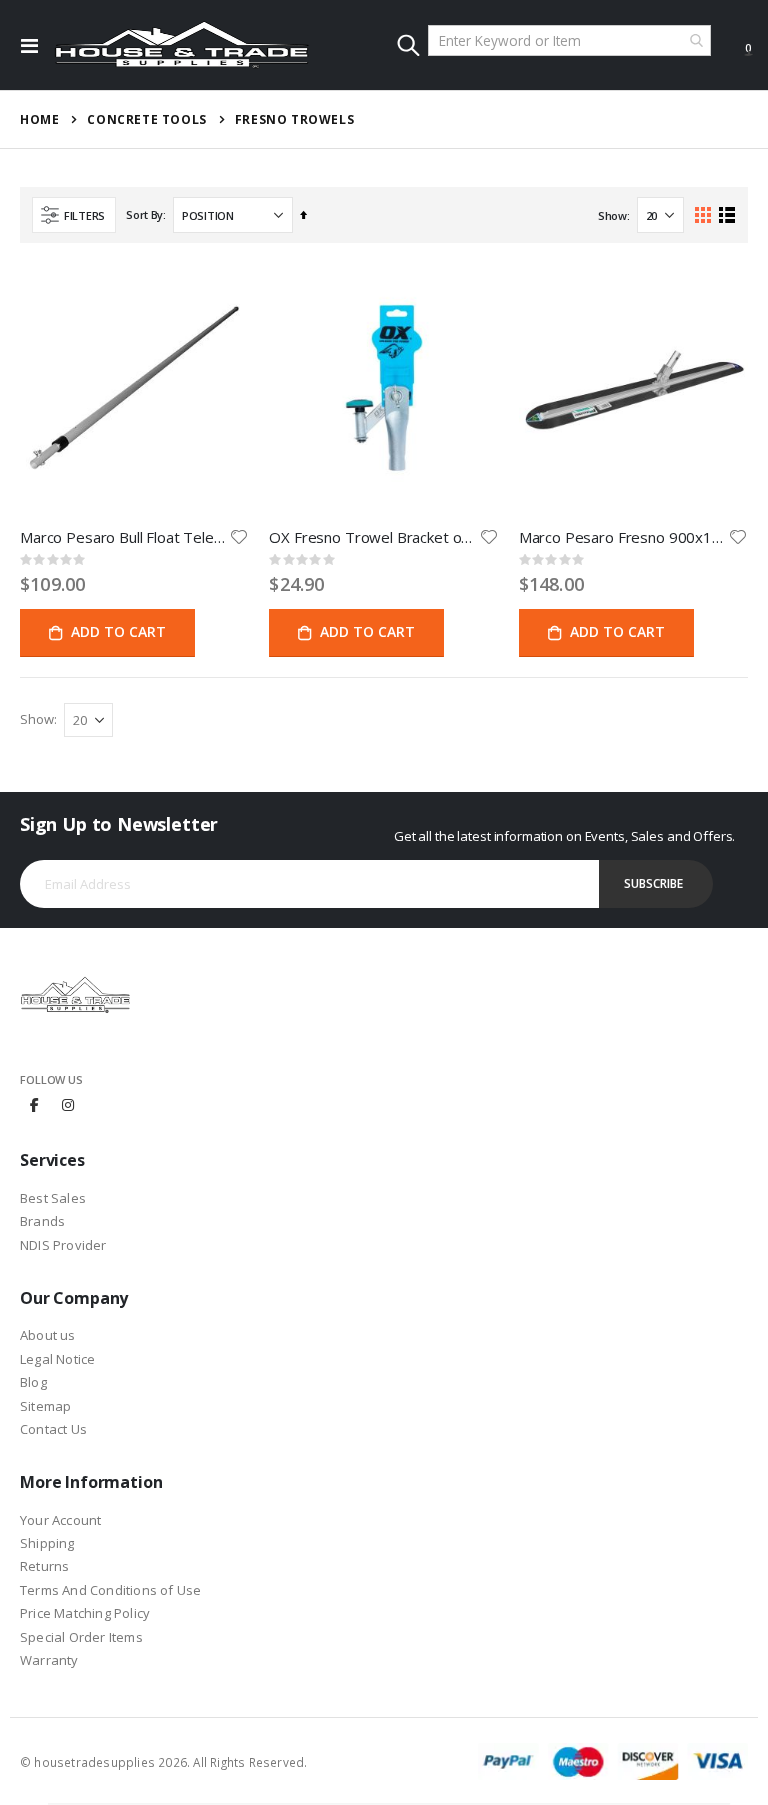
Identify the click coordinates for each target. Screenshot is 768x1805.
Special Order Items (81, 1637)
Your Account (60, 1520)
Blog (33, 1382)
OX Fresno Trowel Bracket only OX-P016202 (373, 537)
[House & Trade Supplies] (182, 45)
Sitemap (45, 1406)
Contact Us (53, 1429)
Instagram (68, 1104)
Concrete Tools (146, 120)
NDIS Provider (63, 1245)
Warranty (49, 1660)
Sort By (144, 214)
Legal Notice (57, 1359)
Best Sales (53, 1198)
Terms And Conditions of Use (110, 1590)
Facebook (35, 1104)
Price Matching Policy (85, 1613)
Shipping (47, 1543)
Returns (44, 1566)
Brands (42, 1221)
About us (48, 1335)
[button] (239, 537)
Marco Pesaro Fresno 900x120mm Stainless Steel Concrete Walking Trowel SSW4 (623, 537)
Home (39, 119)
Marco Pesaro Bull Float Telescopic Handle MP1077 (124, 537)
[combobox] (569, 40)
